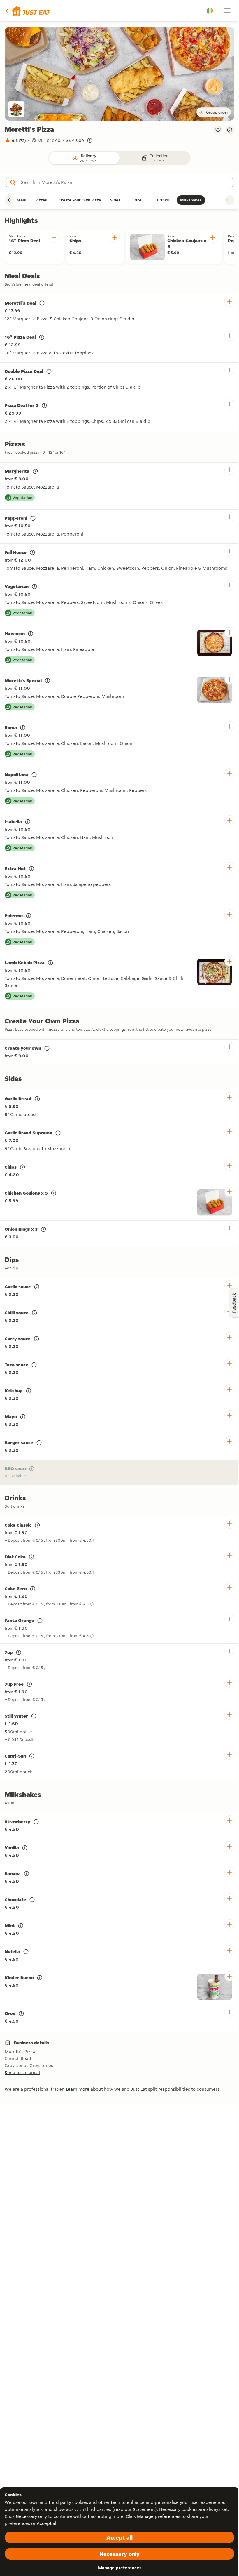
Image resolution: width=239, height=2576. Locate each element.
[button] (28, 11)
